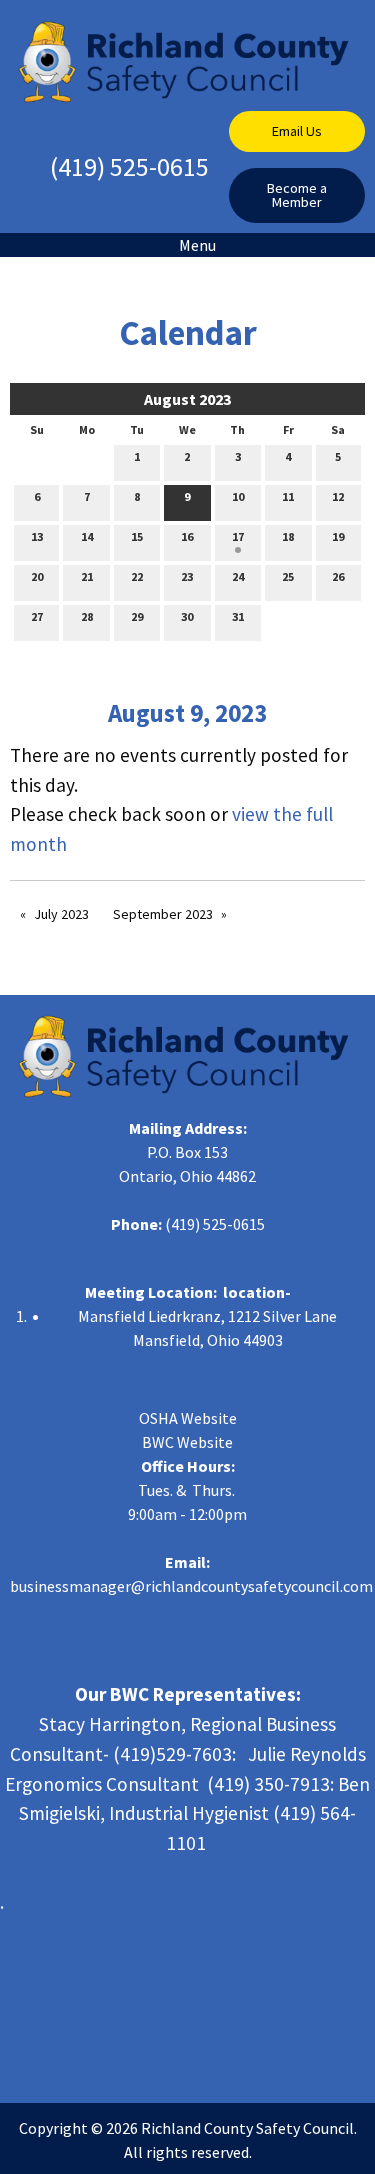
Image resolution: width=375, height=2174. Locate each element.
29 (137, 616)
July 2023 (61, 914)
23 (187, 576)
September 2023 (163, 914)
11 (288, 496)
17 (238, 536)
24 (238, 576)
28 (87, 616)
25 (288, 576)
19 (338, 536)
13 (37, 536)
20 (37, 576)
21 (87, 576)
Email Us (297, 131)
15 (137, 536)
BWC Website (187, 1442)
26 (338, 576)
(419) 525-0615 (129, 166)
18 (288, 536)
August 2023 (187, 399)
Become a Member (297, 195)
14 (87, 536)
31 (238, 616)
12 (338, 496)
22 (137, 576)
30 (187, 616)
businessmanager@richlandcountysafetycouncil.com (191, 1586)
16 (187, 536)
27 (37, 616)
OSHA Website (188, 1418)
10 (238, 496)
